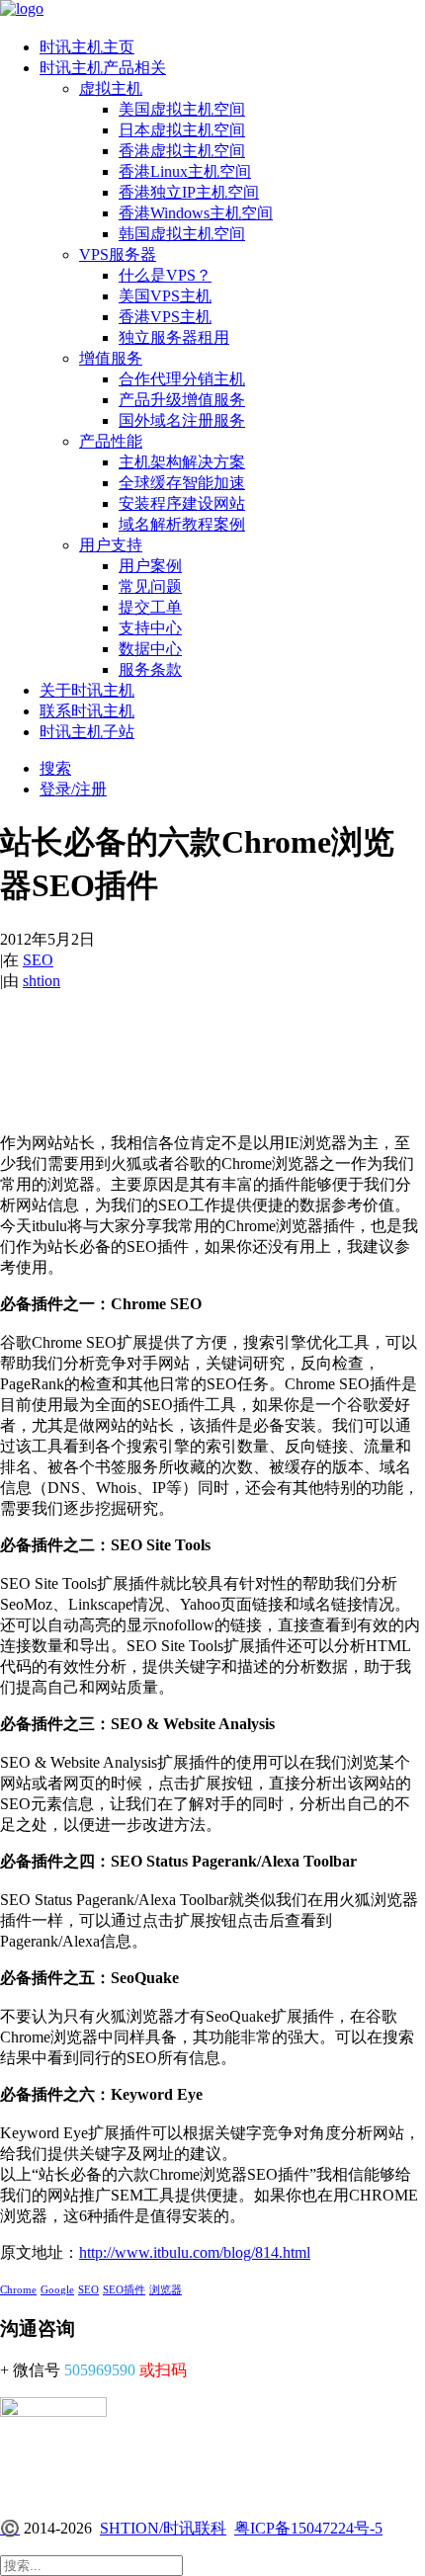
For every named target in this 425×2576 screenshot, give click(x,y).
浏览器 (166, 2289)
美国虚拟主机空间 (182, 109)
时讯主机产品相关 (103, 68)
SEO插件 (124, 2289)
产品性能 (111, 441)
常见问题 (150, 586)
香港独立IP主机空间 (189, 192)
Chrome (18, 2289)
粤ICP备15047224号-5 (308, 2528)
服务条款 (150, 669)
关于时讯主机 (87, 690)
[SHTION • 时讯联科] (212, 11)
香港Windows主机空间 (196, 213)
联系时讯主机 (87, 711)
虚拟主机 (111, 88)
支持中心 (150, 628)
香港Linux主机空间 (185, 171)
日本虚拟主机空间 (182, 130)
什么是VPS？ (165, 275)
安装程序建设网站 (182, 503)
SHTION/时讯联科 (163, 2528)
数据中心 (150, 649)
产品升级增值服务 (182, 400)
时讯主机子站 (87, 732)
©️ (10, 2528)
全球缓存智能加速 (182, 483)
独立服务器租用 (174, 337)
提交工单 (150, 607)
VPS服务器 (118, 254)
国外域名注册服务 (182, 420)
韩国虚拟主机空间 (182, 234)
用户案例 (150, 566)
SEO (38, 960)
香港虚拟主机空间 (182, 151)
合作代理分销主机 (182, 379)
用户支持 (111, 545)
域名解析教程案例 (182, 524)
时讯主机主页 (87, 47)
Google (57, 2289)
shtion (42, 981)
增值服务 (111, 358)
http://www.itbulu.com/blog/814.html (195, 2252)
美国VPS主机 (165, 296)
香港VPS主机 (165, 317)
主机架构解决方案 (182, 462)
